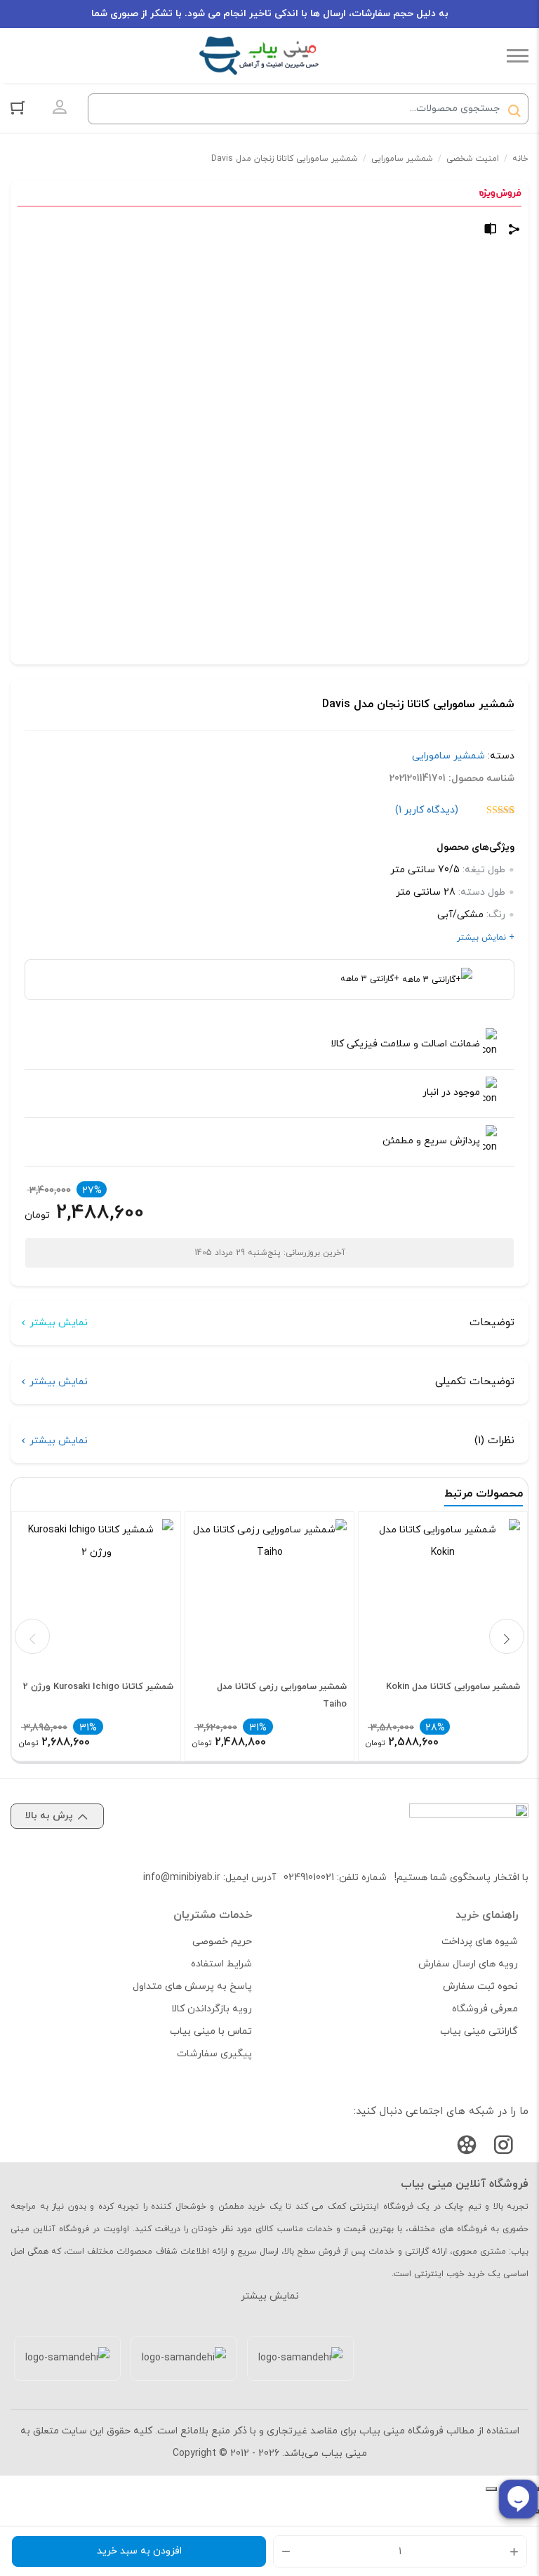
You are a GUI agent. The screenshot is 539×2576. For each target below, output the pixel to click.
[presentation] (32, 1636)
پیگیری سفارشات (214, 2054)
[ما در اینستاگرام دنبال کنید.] (503, 2148)
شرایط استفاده (221, 1964)
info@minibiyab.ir (182, 1878)
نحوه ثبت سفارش (480, 1986)
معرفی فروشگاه (485, 2009)
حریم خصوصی (222, 1941)
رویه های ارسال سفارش (468, 1964)
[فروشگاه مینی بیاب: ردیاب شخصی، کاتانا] (259, 56)
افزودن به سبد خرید (139, 2551)
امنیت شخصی (473, 159)
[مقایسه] (491, 231)
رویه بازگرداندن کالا (212, 2009)
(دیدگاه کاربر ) (427, 810)
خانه (520, 159)
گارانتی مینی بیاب (479, 2031)
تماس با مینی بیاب (211, 2031)
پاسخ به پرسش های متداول (192, 1986)
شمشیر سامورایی (402, 159)
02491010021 (309, 1878)
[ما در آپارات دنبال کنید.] (467, 2148)
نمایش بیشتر (59, 1323)
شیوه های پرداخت (480, 1941)
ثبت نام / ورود (60, 107)
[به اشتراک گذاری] (514, 231)
